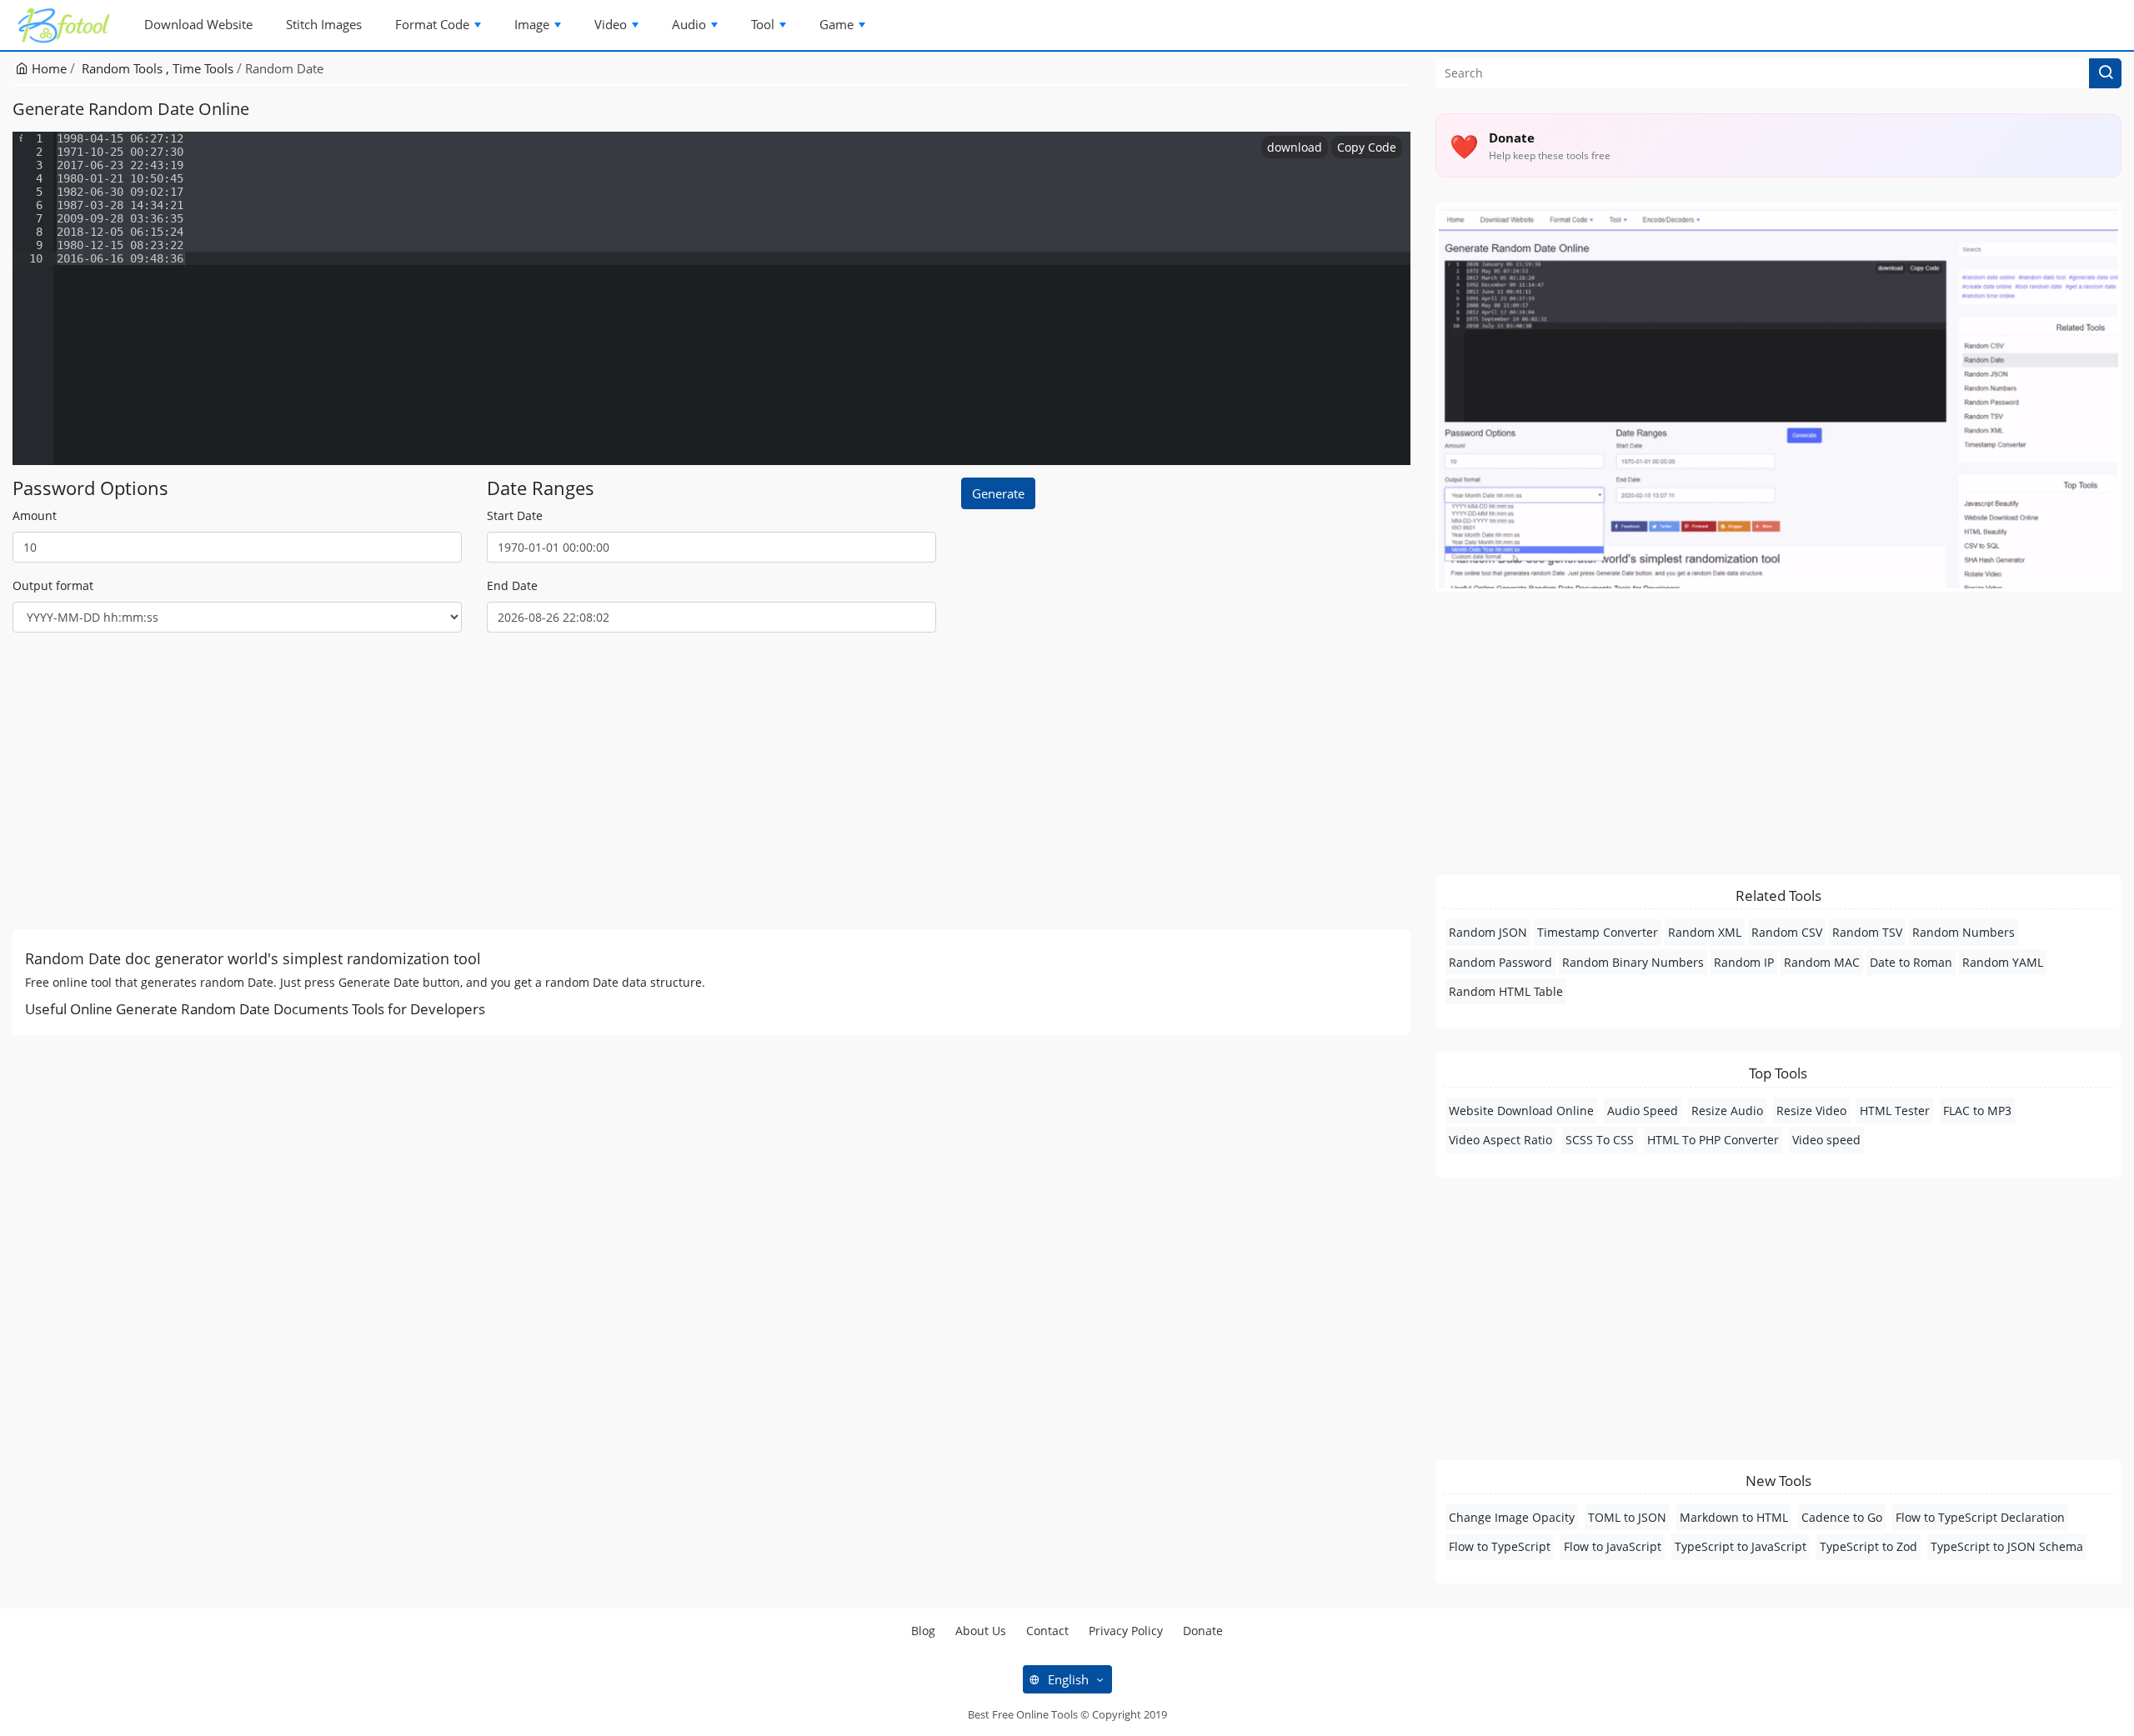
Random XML (1705, 932)
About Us (981, 1631)
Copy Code (1367, 147)
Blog (923, 1631)
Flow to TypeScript (1500, 1546)
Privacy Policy (1126, 1631)
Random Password (1500, 962)
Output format (53, 585)
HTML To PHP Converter (1713, 1140)
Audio (689, 24)
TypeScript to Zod (1869, 1546)
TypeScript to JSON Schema (2007, 1546)
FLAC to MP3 (1977, 1111)
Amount (35, 515)
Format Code (432, 24)
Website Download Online (1521, 1111)
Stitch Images (324, 24)
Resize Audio (1727, 1111)
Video (611, 24)
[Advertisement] (513, 788)
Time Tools (203, 68)
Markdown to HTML (1734, 1517)
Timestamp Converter (1598, 932)
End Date (512, 585)
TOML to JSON (1627, 1517)
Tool (763, 24)
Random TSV (1867, 932)
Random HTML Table (1506, 991)
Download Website (198, 24)
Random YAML (2003, 962)
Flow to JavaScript (1613, 1546)
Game (837, 24)
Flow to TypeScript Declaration (1980, 1517)
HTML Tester (1895, 1111)
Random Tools (124, 68)
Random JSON (1488, 932)
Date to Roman (1911, 962)
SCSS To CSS (1600, 1140)
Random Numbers (1964, 932)
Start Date (515, 515)
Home (48, 68)
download (1295, 147)
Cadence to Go (1842, 1517)
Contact (1047, 1631)
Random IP (1744, 962)
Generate (998, 493)
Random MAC (1822, 962)
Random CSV (1787, 932)
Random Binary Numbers (1633, 962)
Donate (1203, 1631)
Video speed (1826, 1140)
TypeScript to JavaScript (1741, 1546)
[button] (2105, 73)
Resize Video (1811, 1111)
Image (532, 24)
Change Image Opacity (1512, 1517)
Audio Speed (1643, 1111)
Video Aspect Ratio (1500, 1140)
